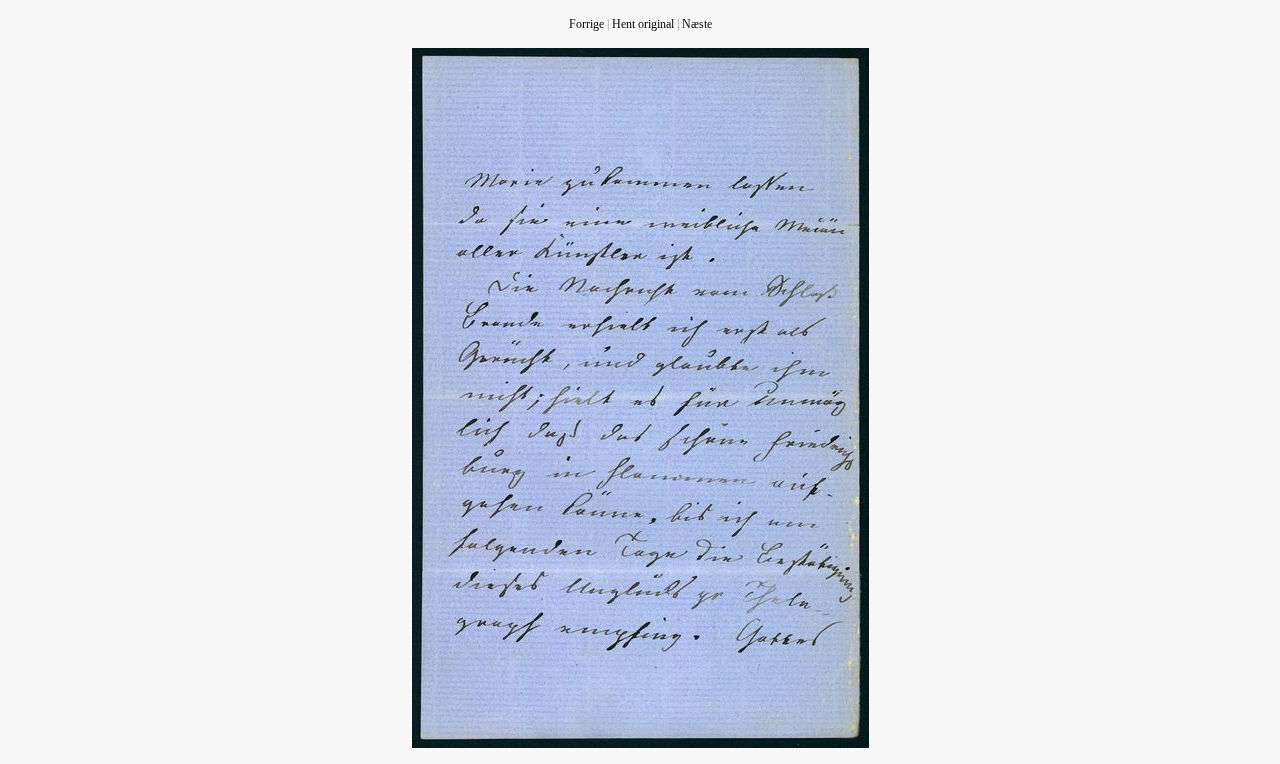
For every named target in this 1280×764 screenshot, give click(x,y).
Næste (697, 24)
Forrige (586, 24)
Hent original (643, 24)
